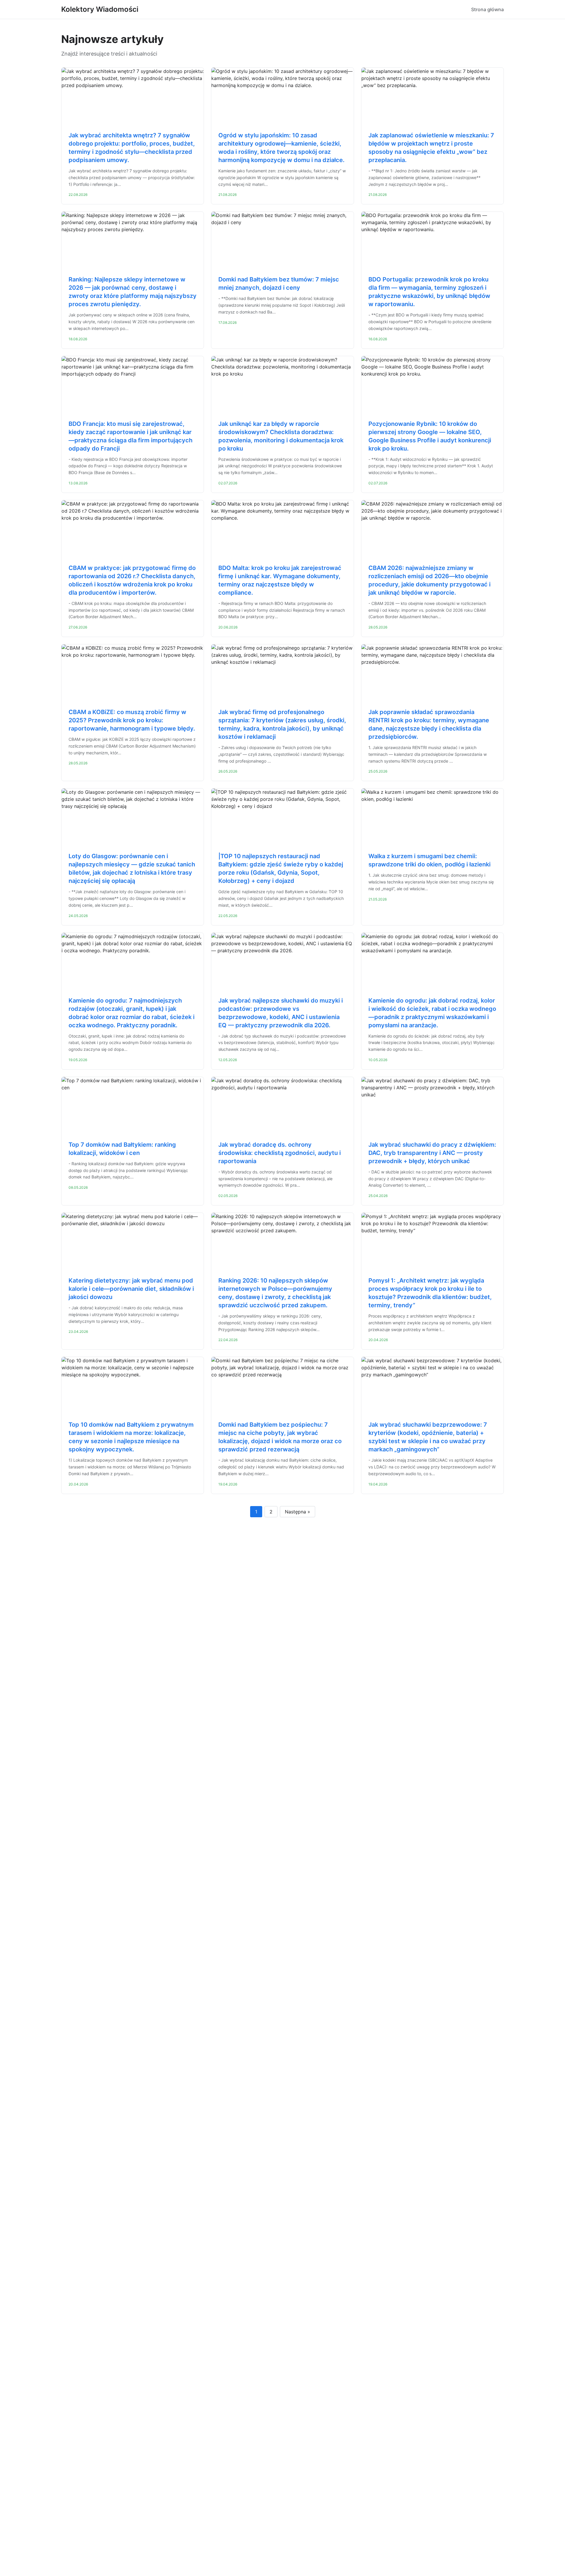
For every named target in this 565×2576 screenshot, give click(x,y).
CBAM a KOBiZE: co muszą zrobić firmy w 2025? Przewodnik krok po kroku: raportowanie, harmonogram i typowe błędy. (132, 720)
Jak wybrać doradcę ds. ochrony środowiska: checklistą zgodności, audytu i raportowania (280, 1153)
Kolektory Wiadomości (100, 9)
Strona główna (487, 9)
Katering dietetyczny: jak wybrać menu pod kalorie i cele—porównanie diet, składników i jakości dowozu (131, 1289)
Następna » (298, 1512)
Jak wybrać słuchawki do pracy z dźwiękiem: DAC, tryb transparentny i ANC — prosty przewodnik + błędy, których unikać (432, 1153)
